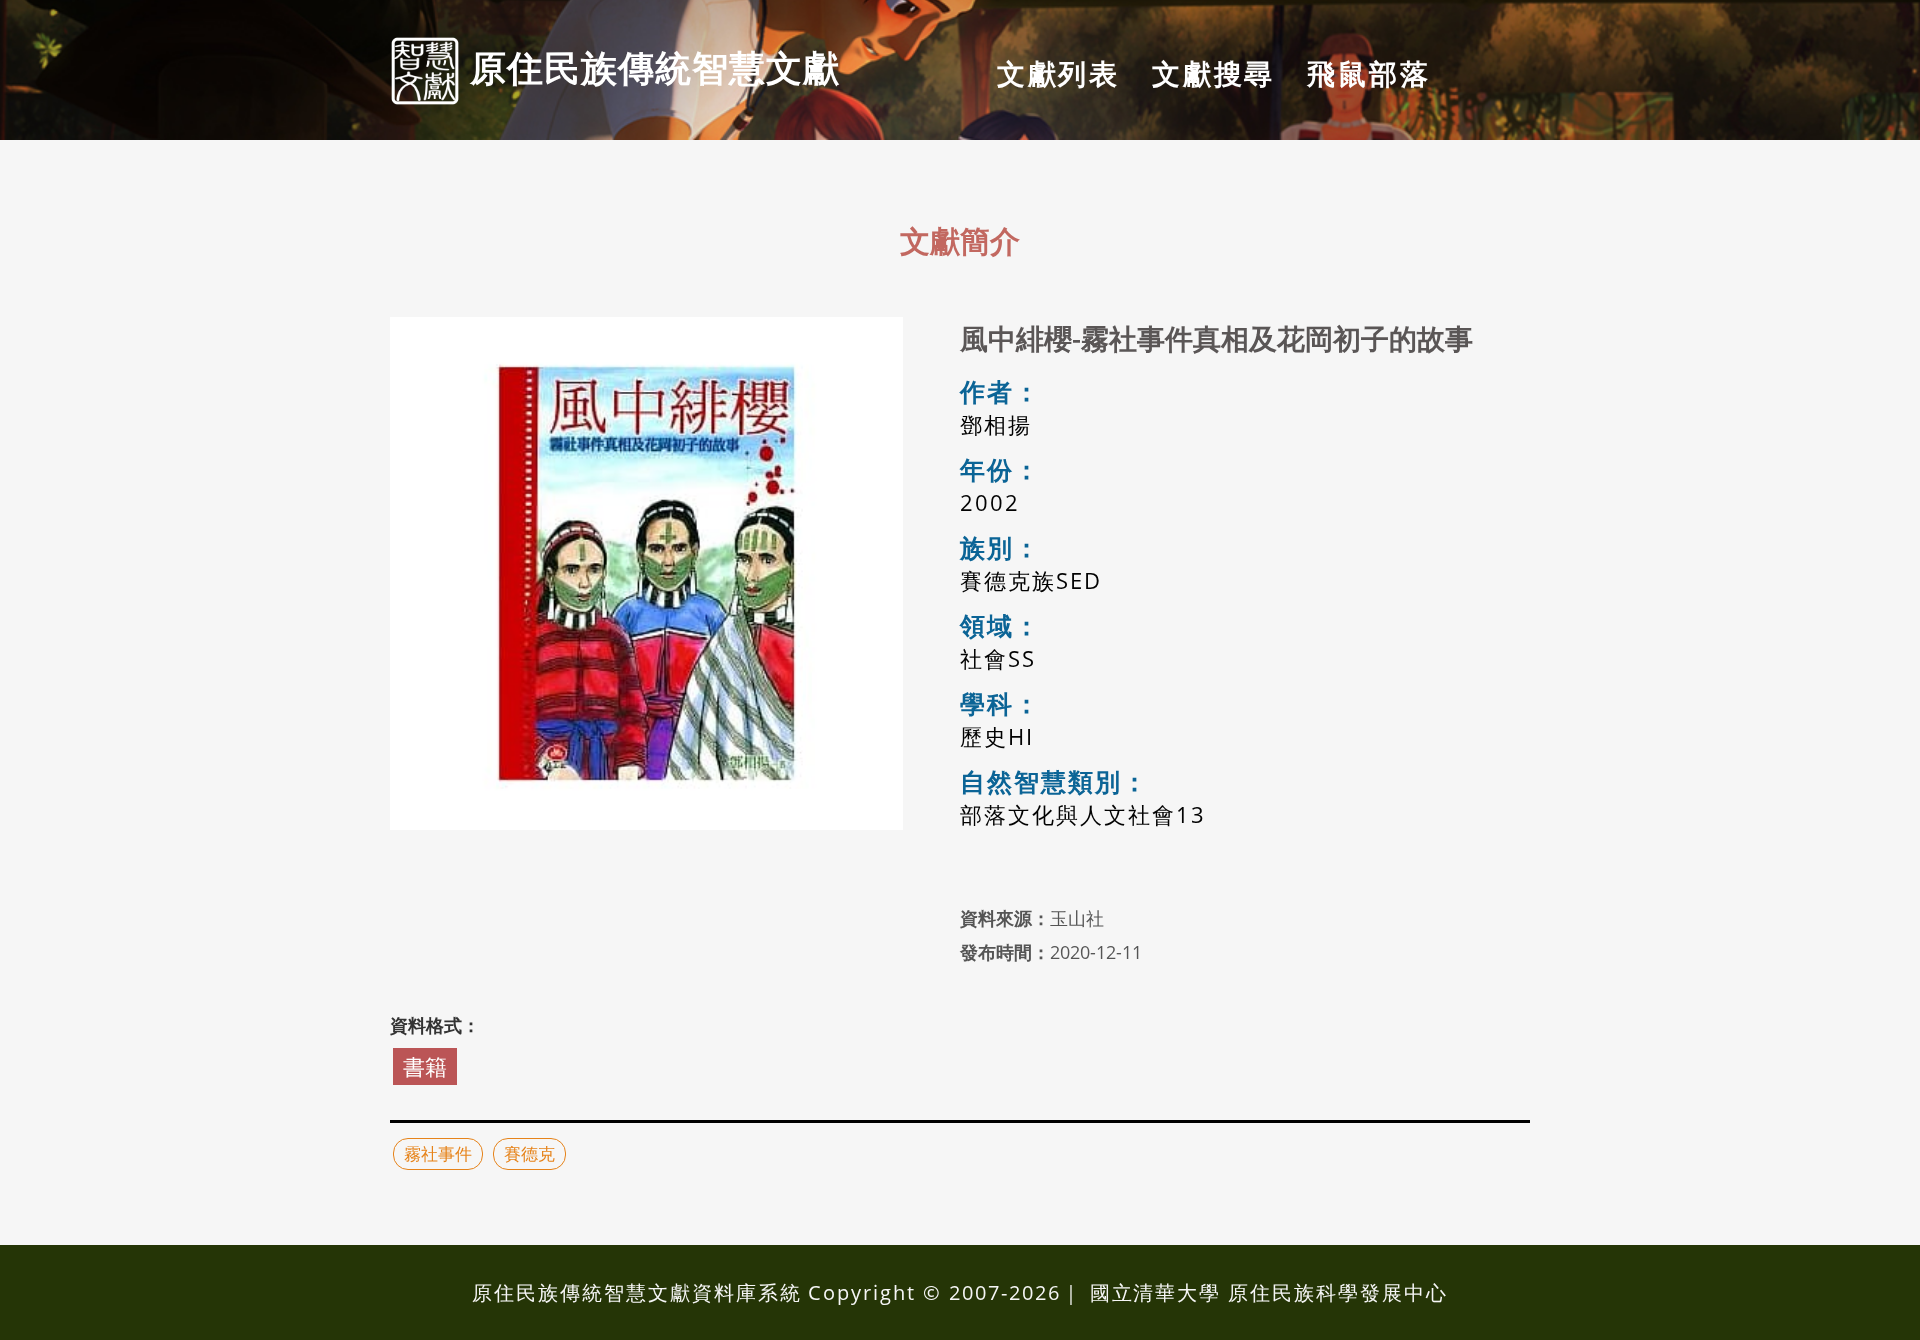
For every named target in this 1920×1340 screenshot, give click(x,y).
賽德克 (529, 1153)
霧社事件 (438, 1153)
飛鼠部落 (1368, 73)
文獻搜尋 (1213, 73)
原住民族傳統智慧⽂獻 (650, 67)
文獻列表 (1058, 73)
